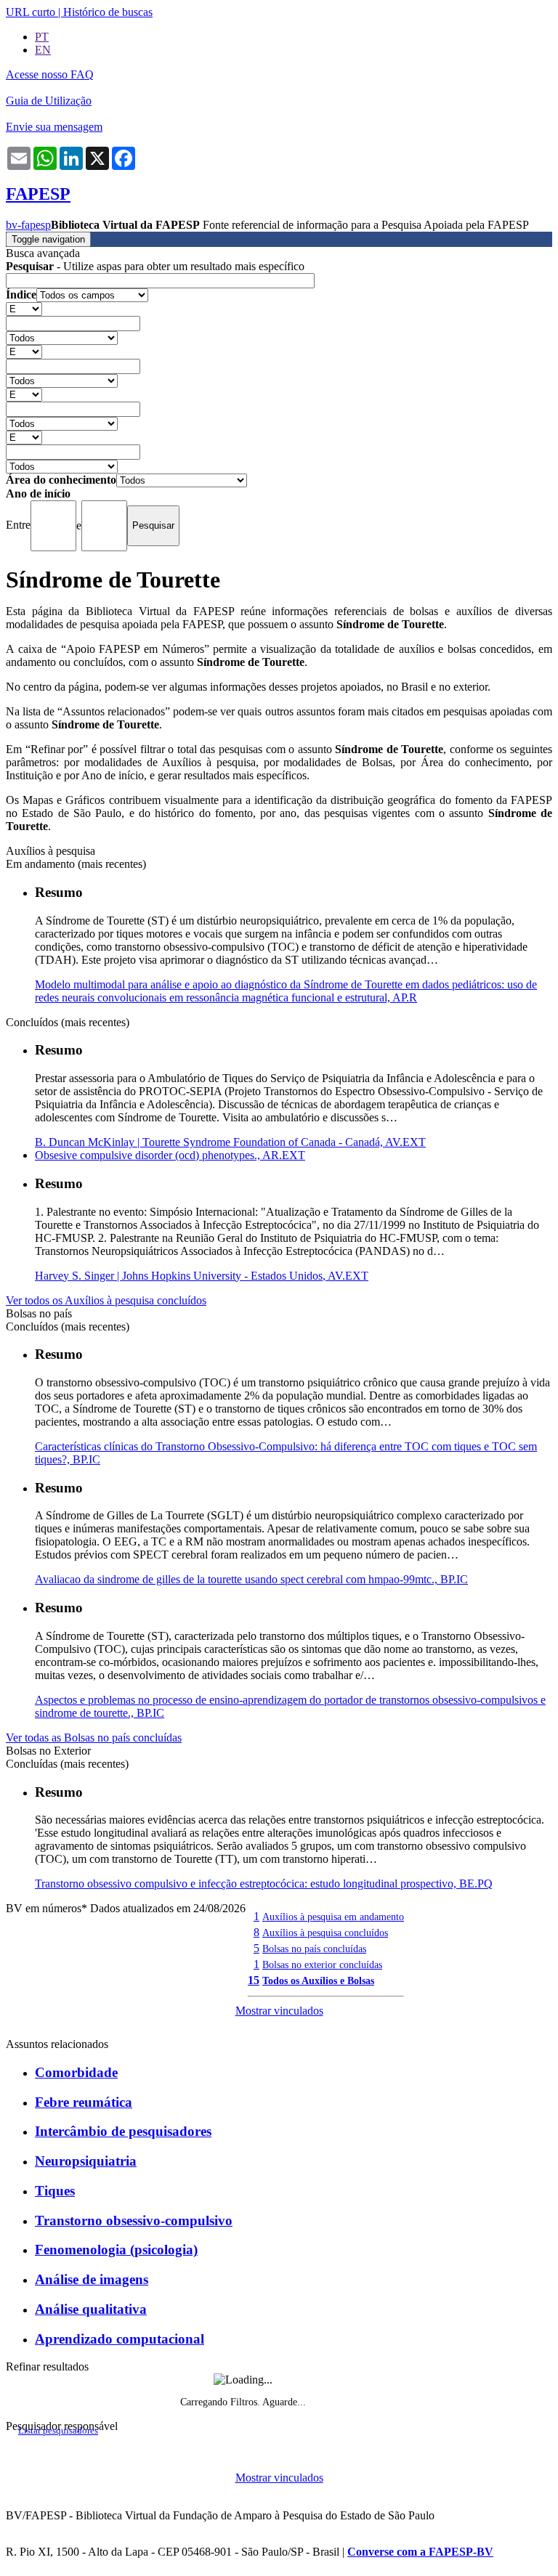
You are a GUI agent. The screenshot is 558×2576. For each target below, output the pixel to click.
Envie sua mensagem (54, 127)
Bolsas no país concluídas (314, 1949)
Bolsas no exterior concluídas (322, 1964)
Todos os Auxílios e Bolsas (318, 1980)
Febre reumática (84, 2102)
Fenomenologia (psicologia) (116, 2250)
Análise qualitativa (91, 2309)
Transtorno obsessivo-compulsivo (134, 2221)
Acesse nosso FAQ (50, 74)
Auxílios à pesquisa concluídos (325, 1933)
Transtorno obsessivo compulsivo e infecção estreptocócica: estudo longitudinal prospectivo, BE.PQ (264, 1884)
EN (43, 50)
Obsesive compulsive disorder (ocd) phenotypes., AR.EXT (170, 1155)
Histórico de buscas (108, 12)
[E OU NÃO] (24, 308)
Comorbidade (76, 2072)
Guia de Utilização (49, 101)
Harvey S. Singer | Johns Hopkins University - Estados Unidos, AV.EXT (202, 1276)
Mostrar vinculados (279, 2011)
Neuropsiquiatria (86, 2161)
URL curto (31, 12)
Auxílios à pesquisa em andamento (333, 1917)
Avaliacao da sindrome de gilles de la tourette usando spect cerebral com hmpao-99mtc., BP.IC (251, 1579)
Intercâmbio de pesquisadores (123, 2131)
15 (254, 1980)
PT (42, 37)
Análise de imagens (92, 2279)
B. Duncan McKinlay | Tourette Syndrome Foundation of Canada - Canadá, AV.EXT (230, 1142)
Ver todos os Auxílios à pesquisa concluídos (106, 1300)
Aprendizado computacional (120, 2339)
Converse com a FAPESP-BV (420, 2552)
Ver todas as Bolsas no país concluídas (94, 1738)
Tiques (55, 2191)
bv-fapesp (28, 225)
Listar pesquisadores (58, 2431)
